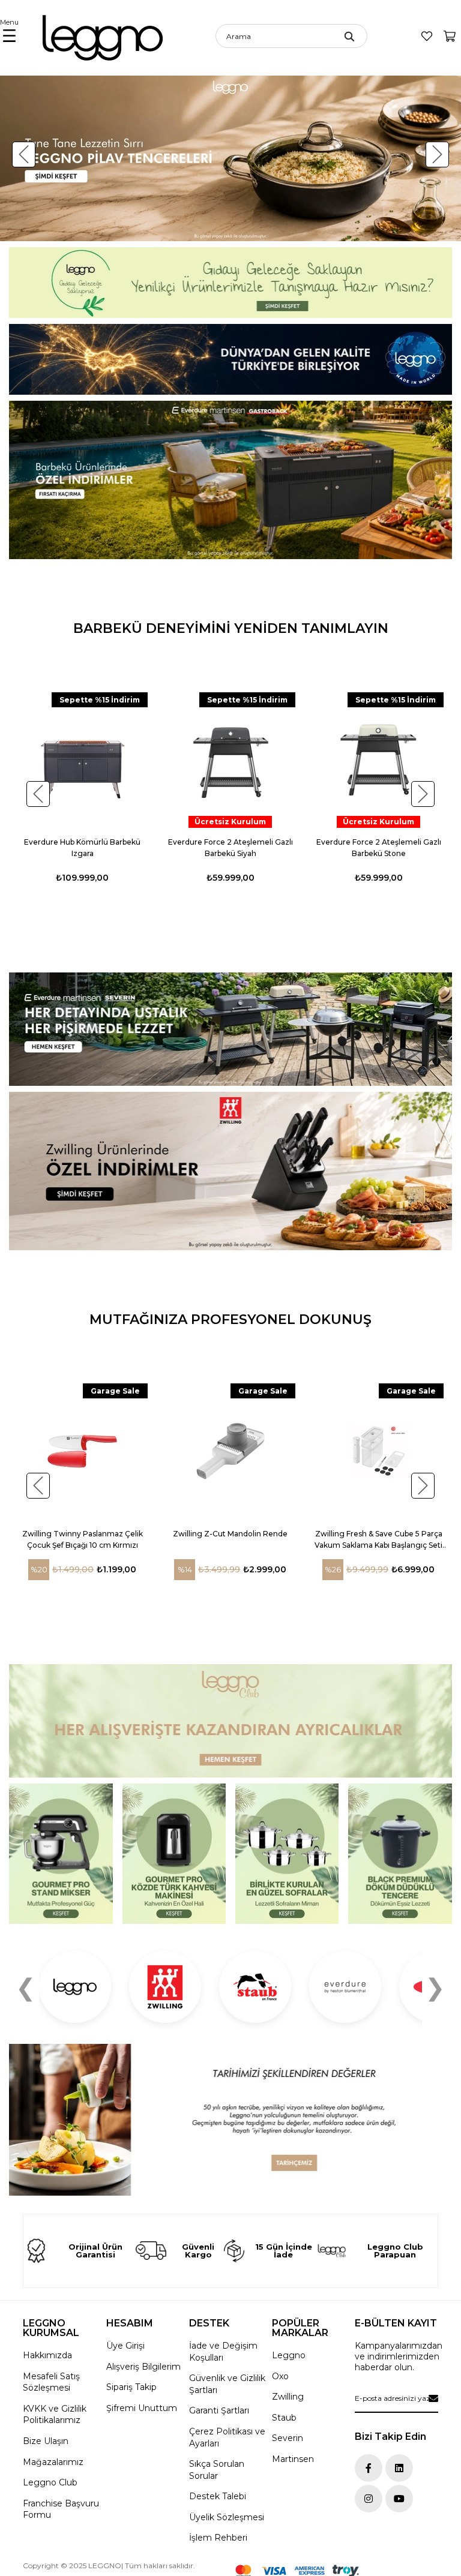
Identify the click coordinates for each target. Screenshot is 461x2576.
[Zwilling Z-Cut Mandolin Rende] (231, 1451)
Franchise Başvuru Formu (61, 2509)
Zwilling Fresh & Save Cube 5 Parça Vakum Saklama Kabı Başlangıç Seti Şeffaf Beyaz (378, 1540)
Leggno (289, 2355)
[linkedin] (399, 2468)
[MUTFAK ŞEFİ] (61, 1854)
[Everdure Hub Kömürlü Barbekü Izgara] (83, 760)
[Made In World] (230, 359)
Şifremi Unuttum (142, 2408)
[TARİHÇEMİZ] (230, 2120)
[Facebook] (369, 2468)
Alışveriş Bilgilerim (143, 2367)
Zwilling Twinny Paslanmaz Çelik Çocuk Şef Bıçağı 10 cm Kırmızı (83, 1539)
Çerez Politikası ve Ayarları (227, 2437)
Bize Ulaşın (46, 2441)
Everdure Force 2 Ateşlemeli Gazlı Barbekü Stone (379, 848)
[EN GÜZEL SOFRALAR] (287, 1854)
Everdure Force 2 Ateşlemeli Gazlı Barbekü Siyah (230, 848)
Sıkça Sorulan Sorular (217, 2470)
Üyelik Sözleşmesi (227, 2517)
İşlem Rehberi (218, 2538)
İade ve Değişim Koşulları (223, 2352)
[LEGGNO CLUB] (230, 1721)
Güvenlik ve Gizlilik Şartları (227, 2384)
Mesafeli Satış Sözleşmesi (51, 2382)
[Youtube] (399, 2499)
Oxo (280, 2376)
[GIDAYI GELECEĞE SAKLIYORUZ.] (230, 283)
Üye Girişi (125, 2346)
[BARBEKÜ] (230, 1029)
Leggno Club (50, 2482)
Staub (284, 2418)
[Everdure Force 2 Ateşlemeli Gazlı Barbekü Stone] (378, 760)
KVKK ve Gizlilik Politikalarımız (55, 2415)
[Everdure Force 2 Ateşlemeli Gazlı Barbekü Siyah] (231, 760)
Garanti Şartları (219, 2410)
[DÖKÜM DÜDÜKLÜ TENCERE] (400, 1854)
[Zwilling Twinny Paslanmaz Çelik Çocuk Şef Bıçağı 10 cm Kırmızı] (83, 1451)
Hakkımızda (47, 2355)
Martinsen (293, 2459)
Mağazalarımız (53, 2462)
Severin (288, 2438)
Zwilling (288, 2397)
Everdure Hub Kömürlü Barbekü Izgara (82, 848)
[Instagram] (369, 2499)
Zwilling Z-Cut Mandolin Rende (230, 1534)
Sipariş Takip (131, 2387)
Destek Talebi (218, 2496)
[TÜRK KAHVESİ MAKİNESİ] (174, 1854)
